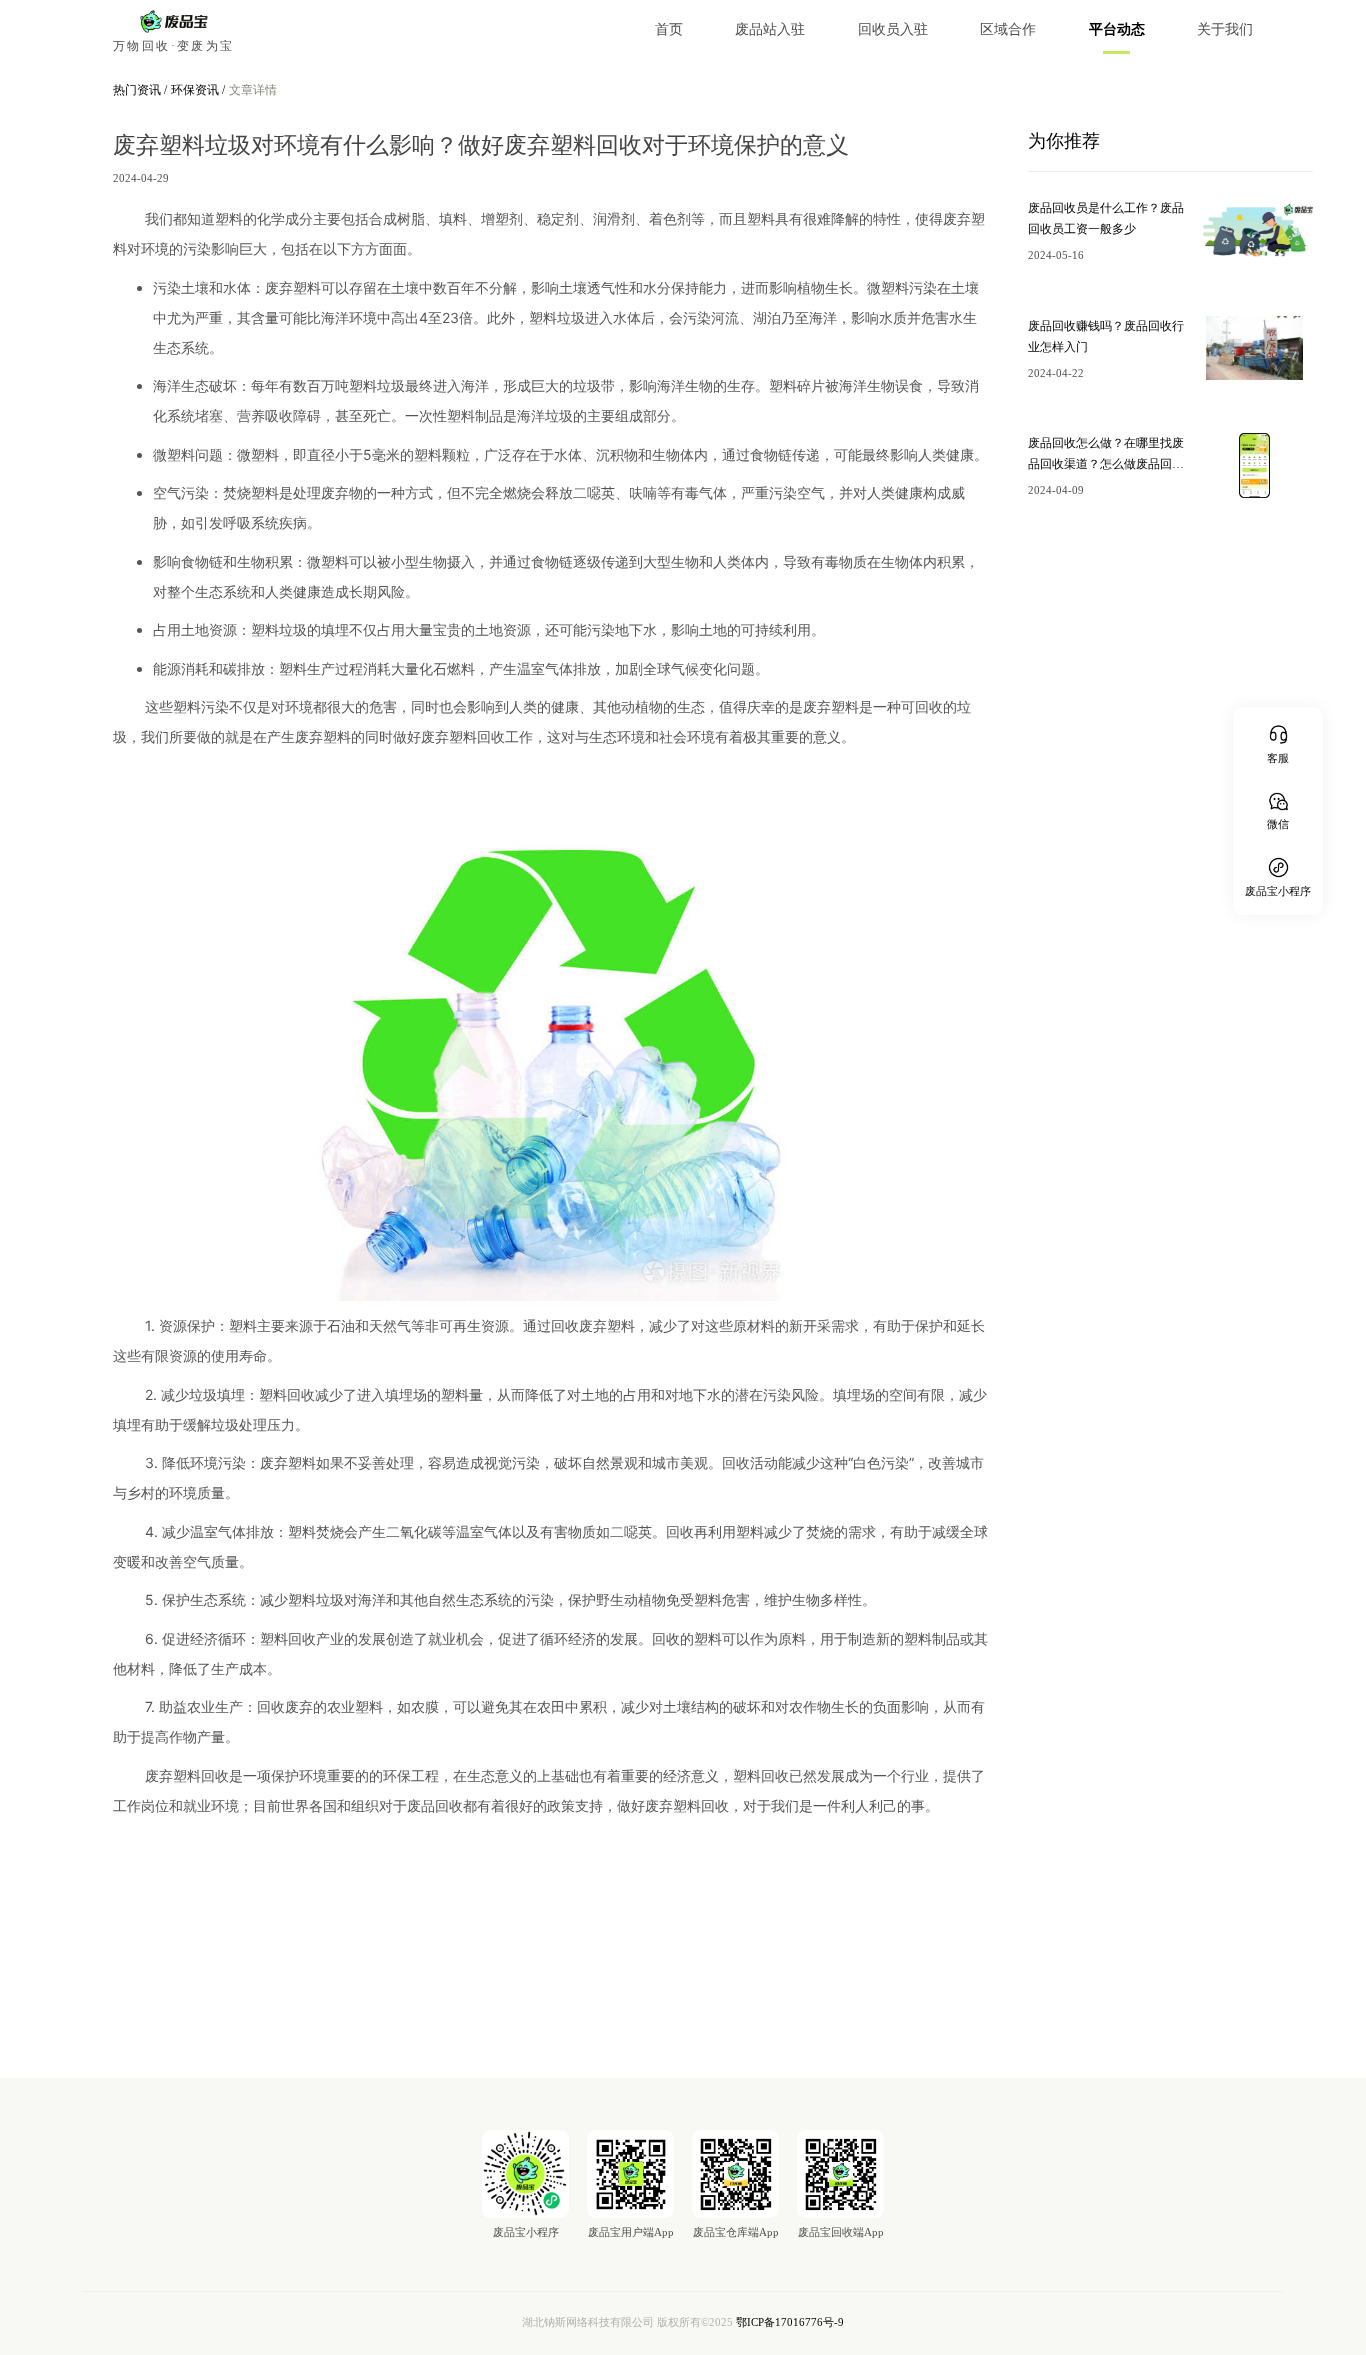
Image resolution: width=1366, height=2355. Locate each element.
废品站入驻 (770, 29)
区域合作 (1008, 29)
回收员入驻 (893, 29)
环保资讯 (196, 90)
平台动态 (1117, 29)
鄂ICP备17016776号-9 (790, 2322)
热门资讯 (138, 90)
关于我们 (1225, 29)
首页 (669, 29)
